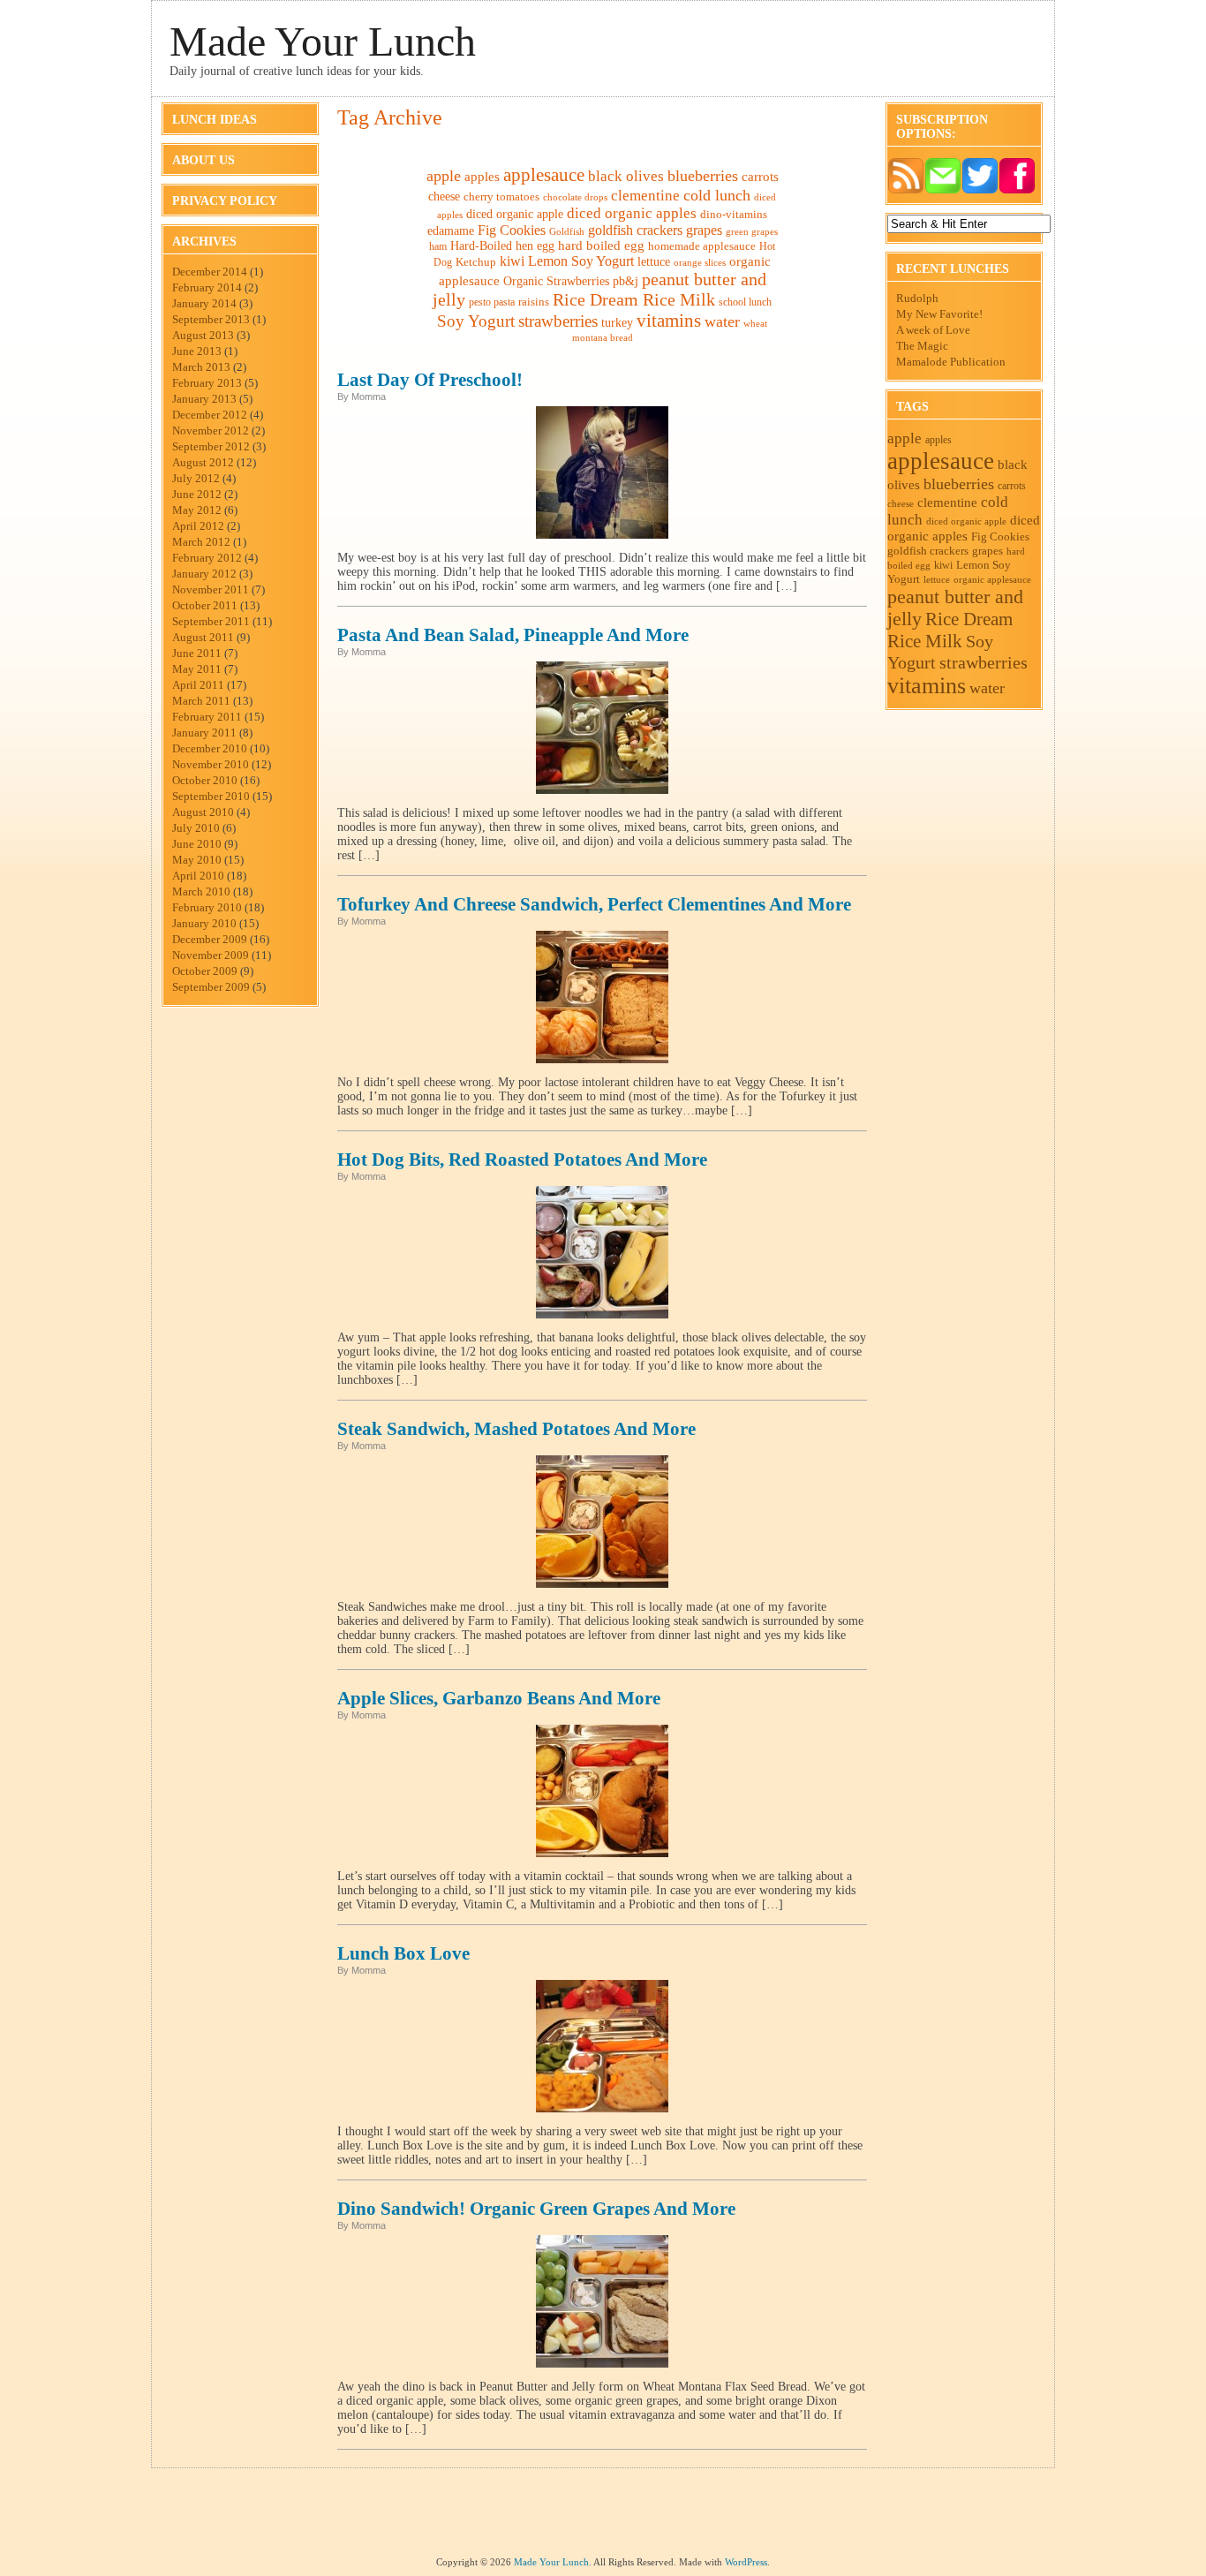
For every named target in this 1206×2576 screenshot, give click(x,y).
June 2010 (197, 844)
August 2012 (203, 462)
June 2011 (197, 653)
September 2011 (211, 621)
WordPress (746, 2562)
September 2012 (211, 446)
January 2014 (204, 303)
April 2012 (198, 526)
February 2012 (207, 558)
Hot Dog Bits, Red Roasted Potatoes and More (522, 1160)
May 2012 (197, 510)
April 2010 (198, 876)
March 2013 (201, 367)
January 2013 (204, 399)
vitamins (669, 321)
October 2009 (205, 971)
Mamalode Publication (951, 362)
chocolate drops (575, 197)
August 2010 (203, 812)
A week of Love (933, 330)
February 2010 (207, 907)
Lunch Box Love (403, 1953)
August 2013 (203, 335)
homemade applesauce (702, 246)
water (722, 321)
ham (438, 246)
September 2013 (211, 319)
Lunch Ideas (215, 120)
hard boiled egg (601, 246)
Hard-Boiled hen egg (502, 246)
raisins (534, 302)
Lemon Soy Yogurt (581, 261)
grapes (704, 230)
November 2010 (211, 764)
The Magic (922, 346)
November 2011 (211, 589)
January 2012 (204, 574)
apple (444, 176)
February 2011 (207, 717)
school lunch (745, 302)
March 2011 (201, 701)
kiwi (512, 261)
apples (482, 176)
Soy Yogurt (476, 321)
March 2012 (201, 542)
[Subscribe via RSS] (906, 190)
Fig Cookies (512, 230)
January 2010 (204, 923)
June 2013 (197, 351)
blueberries (703, 176)
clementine (645, 196)
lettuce (654, 261)
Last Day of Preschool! (430, 380)
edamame (451, 231)
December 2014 (210, 272)
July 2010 (196, 828)
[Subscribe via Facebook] (1017, 190)
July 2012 (196, 478)
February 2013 (207, 383)
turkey (617, 323)
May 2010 (197, 860)
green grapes (752, 232)
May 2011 (197, 669)
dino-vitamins (734, 214)
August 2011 (203, 637)
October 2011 (205, 605)
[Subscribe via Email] (943, 190)
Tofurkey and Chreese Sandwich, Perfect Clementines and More (594, 904)
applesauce (544, 175)
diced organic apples (632, 213)
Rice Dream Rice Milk (634, 300)
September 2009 (211, 987)
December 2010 (210, 748)
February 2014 (207, 287)
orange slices (700, 263)
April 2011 (198, 685)
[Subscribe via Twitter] (980, 190)
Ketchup (476, 262)
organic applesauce (992, 579)
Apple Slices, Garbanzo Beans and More (499, 1698)
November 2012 (211, 431)
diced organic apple (515, 214)
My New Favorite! (939, 314)
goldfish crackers (635, 230)
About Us (204, 160)
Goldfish (567, 231)
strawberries (558, 321)
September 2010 (211, 796)
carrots (760, 176)
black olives (626, 176)
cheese (444, 196)
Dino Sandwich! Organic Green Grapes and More (536, 2209)
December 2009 (210, 939)
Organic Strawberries (556, 281)
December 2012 (210, 415)
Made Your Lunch (323, 41)
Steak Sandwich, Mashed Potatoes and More (516, 1429)
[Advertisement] (603, 2517)
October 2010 (205, 780)
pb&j (626, 281)
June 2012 (197, 494)
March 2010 (201, 891)
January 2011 (204, 733)
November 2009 (211, 955)
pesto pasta (492, 302)
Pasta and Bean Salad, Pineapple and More (513, 635)
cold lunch (717, 195)
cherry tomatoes (501, 197)
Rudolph (917, 298)
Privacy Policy (225, 201)
